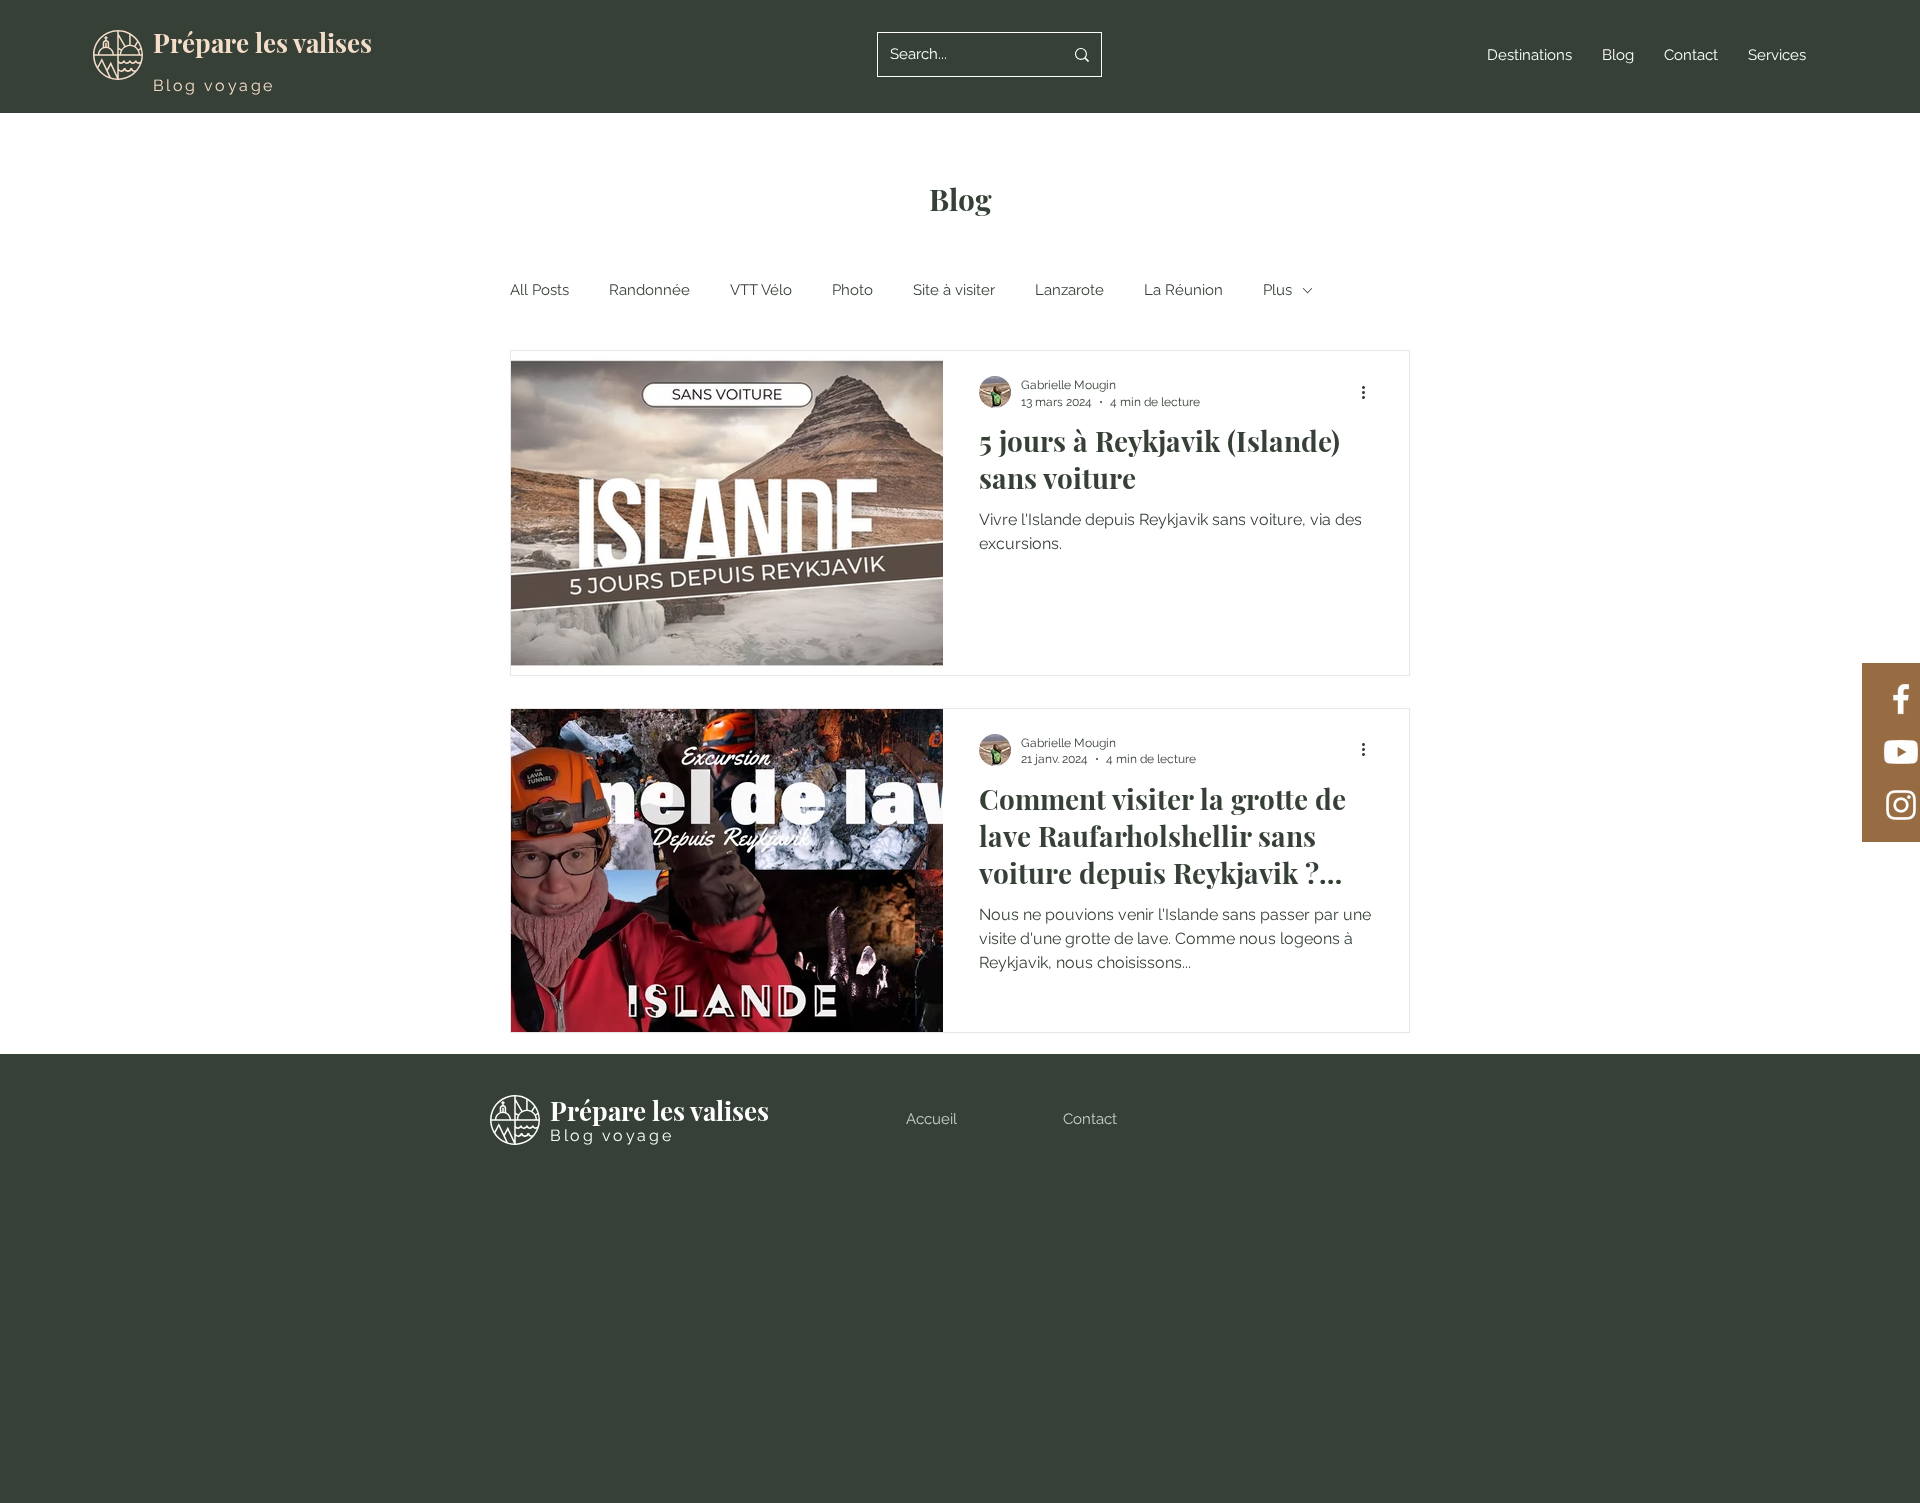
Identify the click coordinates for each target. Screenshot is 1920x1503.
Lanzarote (1069, 290)
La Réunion (1183, 290)
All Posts (539, 290)
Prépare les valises (262, 42)
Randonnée (649, 290)
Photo (852, 290)
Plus (1277, 290)
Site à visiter (954, 290)
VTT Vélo (761, 290)
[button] (1529, 55)
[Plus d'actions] (1370, 392)
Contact (1090, 1119)
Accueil (931, 1119)
